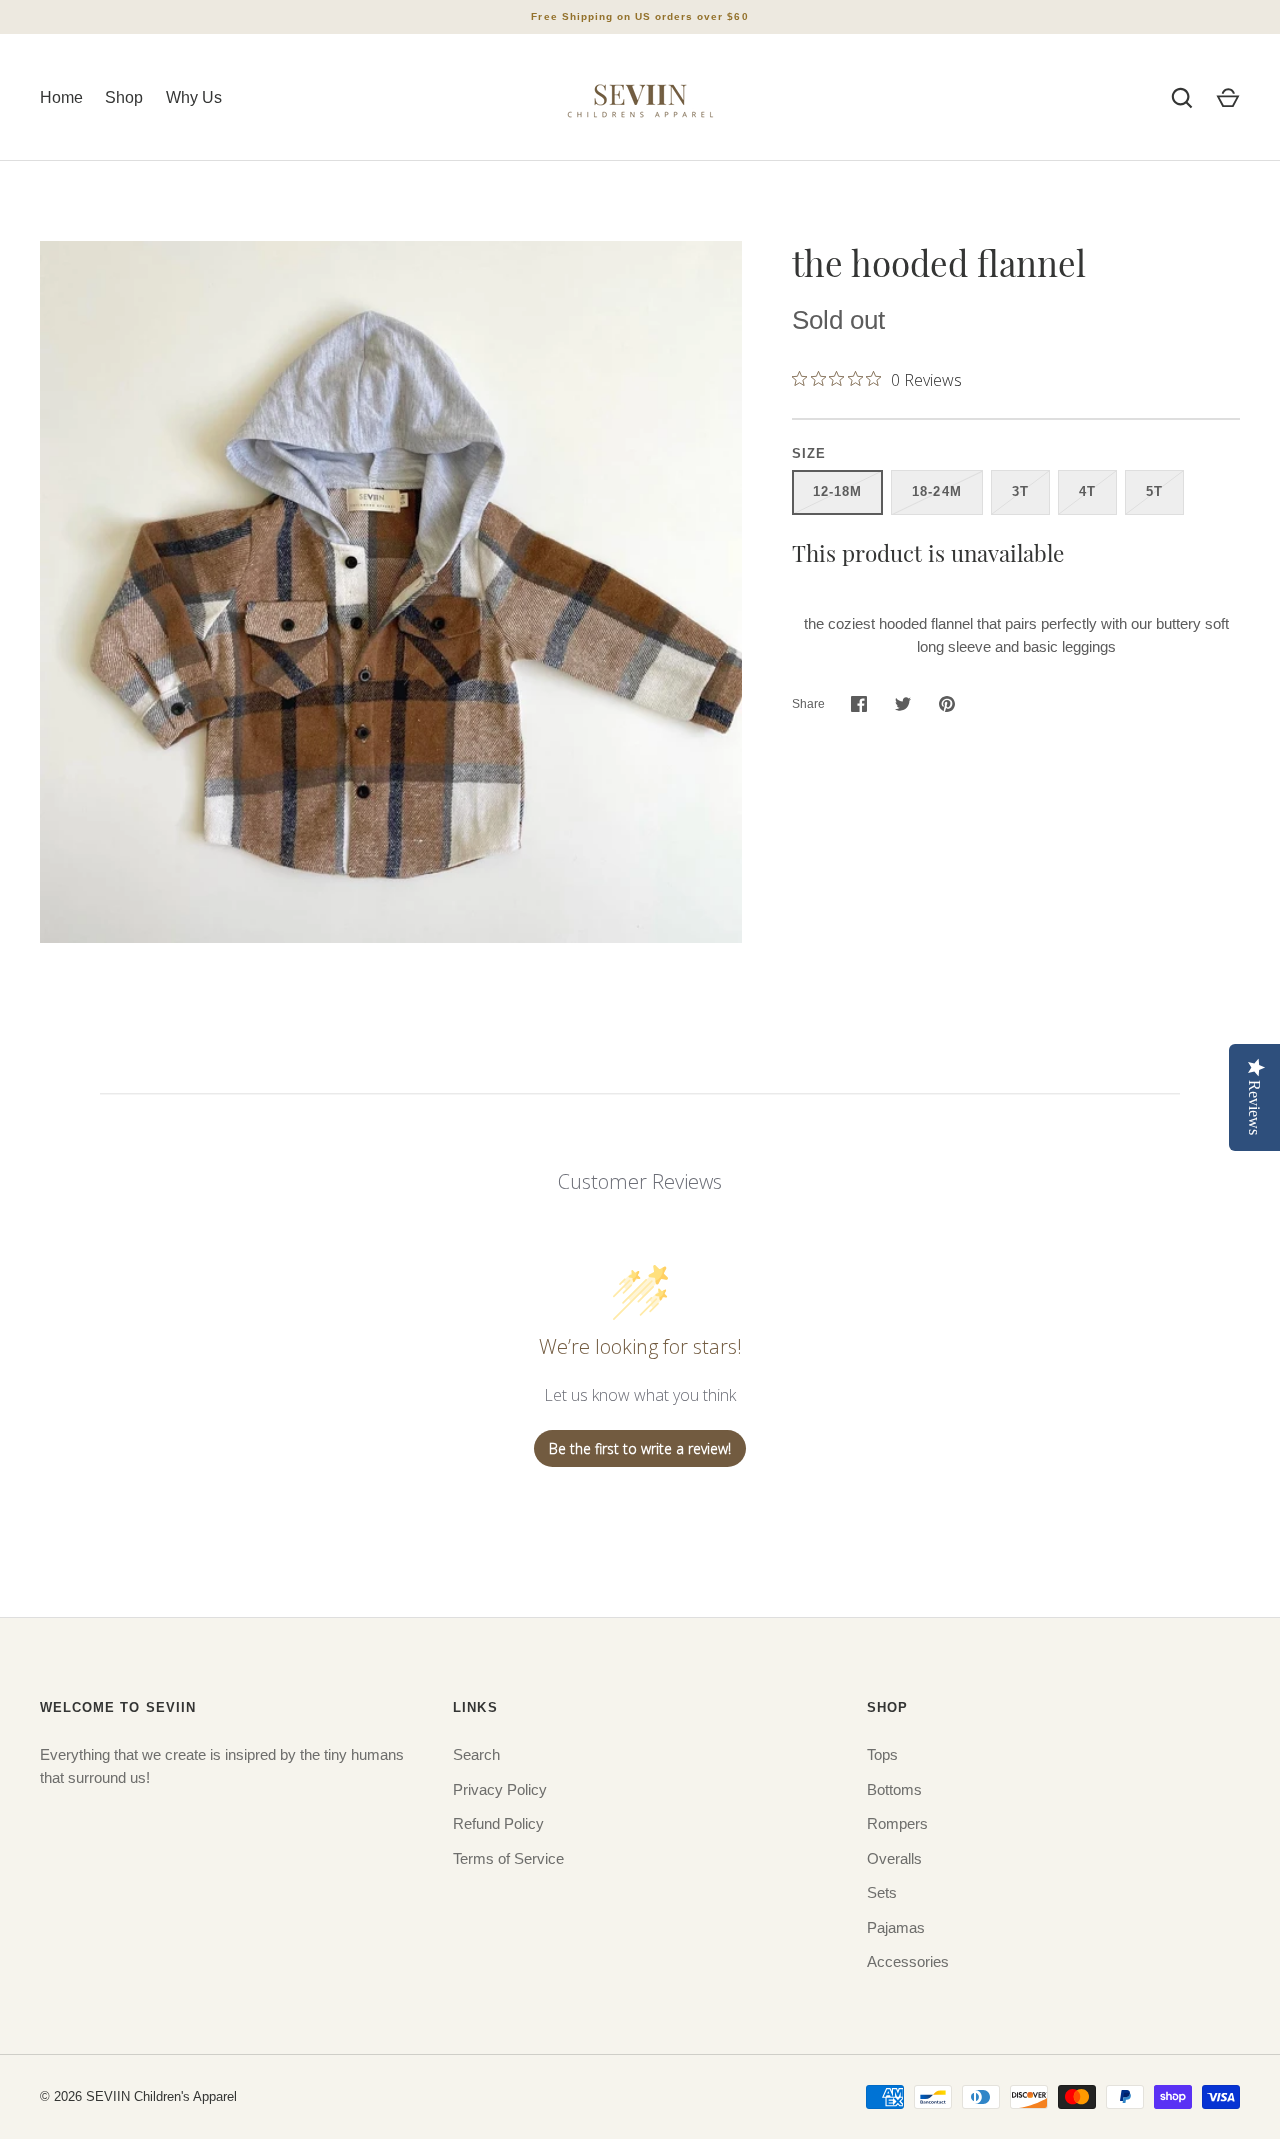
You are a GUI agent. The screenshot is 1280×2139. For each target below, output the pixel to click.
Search (476, 1754)
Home (61, 97)
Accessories (908, 1961)
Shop (124, 97)
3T (1020, 491)
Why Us (194, 97)
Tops (882, 1754)
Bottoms (894, 1789)
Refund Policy (498, 1823)
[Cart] (1228, 98)
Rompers (897, 1823)
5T (1154, 491)
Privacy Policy (500, 1789)
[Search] (1182, 98)
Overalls (894, 1858)
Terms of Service (508, 1858)
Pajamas (896, 1927)
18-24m (936, 491)
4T (1087, 491)
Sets (882, 1892)
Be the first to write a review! (640, 1448)
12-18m (837, 491)
